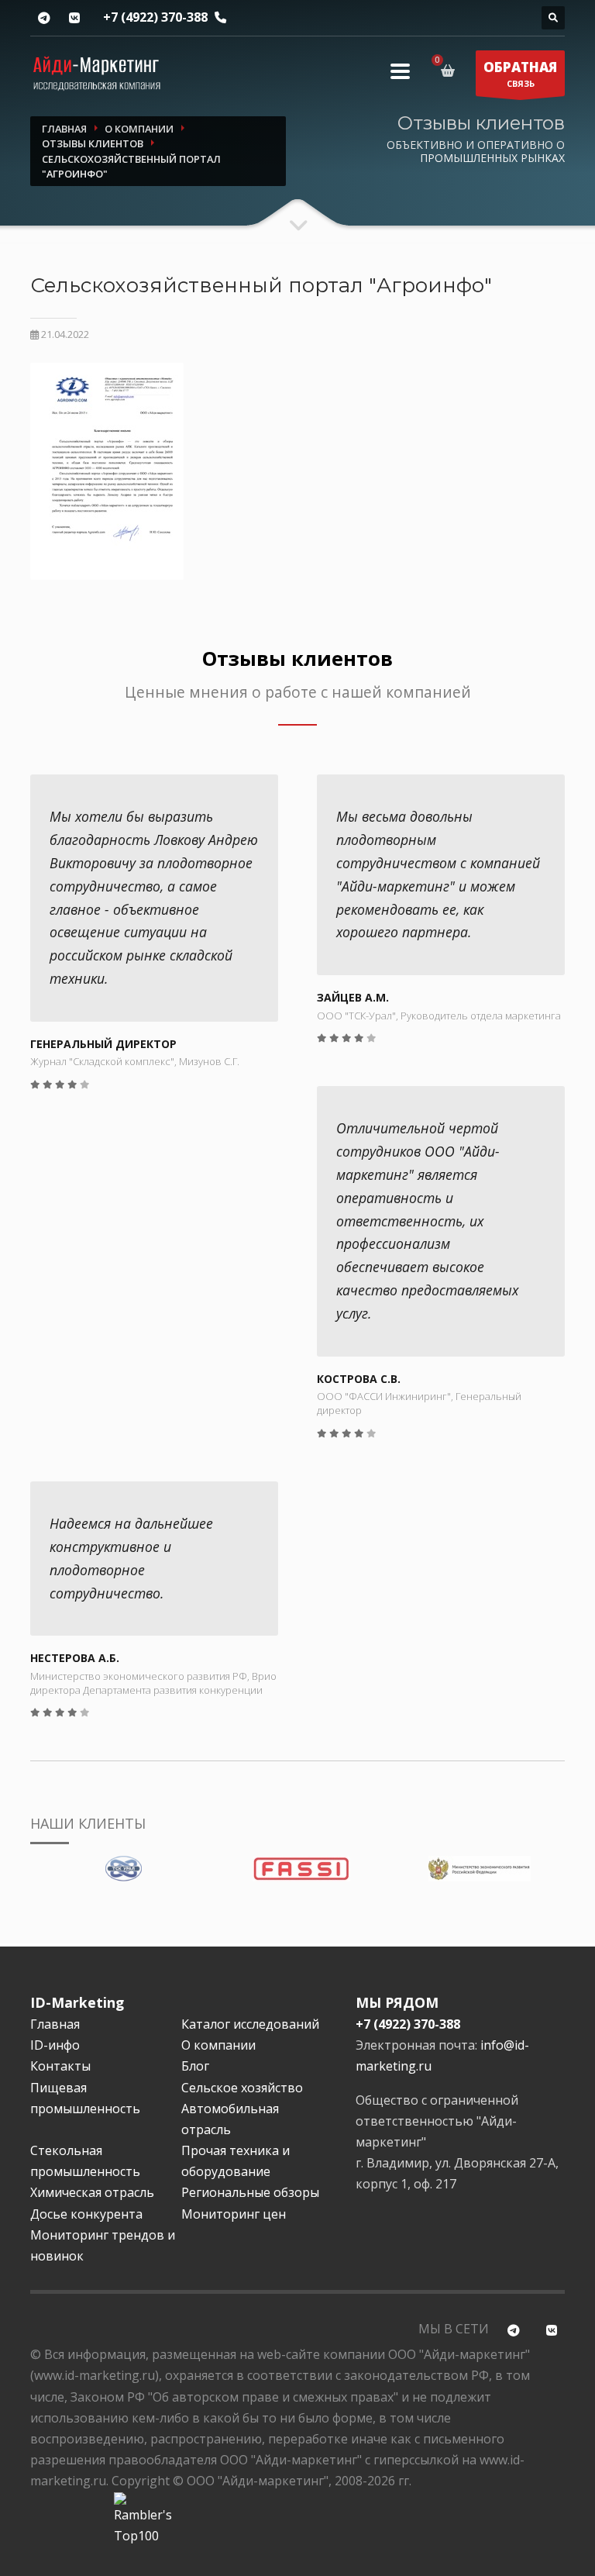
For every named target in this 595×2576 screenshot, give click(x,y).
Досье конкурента (86, 2214)
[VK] (74, 18)
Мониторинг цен (234, 2214)
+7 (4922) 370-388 (155, 17)
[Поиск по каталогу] (553, 18)
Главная (55, 2024)
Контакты (60, 2066)
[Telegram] (44, 18)
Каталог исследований (250, 2024)
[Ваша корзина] (451, 71)
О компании (218, 2045)
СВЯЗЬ (520, 74)
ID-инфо (55, 2045)
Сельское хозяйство (242, 2088)
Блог (195, 2066)
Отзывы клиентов (297, 659)
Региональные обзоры (250, 2192)
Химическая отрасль (92, 2192)
